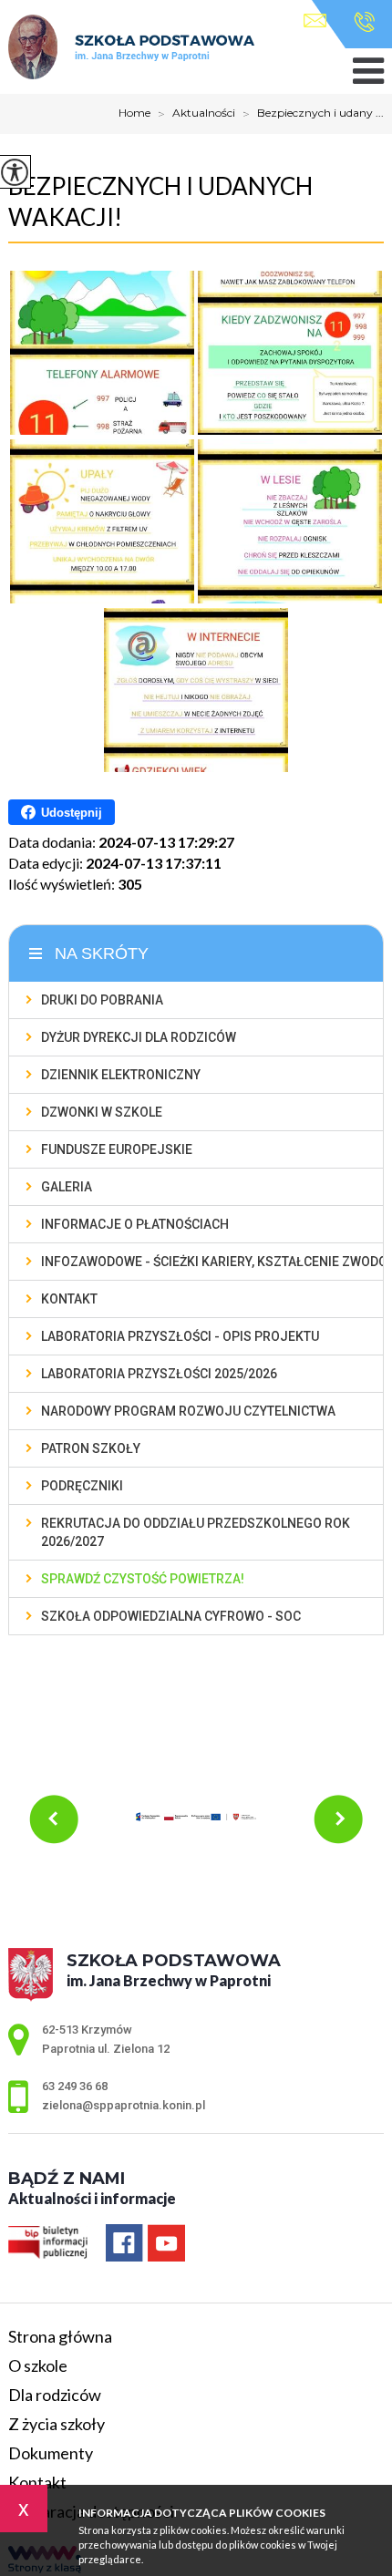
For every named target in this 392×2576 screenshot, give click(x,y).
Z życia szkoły (57, 2424)
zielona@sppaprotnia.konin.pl (320, 22)
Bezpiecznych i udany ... (313, 114)
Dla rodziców (55, 2395)
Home (134, 113)
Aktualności (196, 114)
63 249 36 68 (360, 22)
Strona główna (60, 2336)
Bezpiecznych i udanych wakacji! (160, 201)
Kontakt (37, 2482)
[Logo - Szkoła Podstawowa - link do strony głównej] (131, 48)
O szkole (38, 2365)
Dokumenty (51, 2453)
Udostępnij (72, 813)
